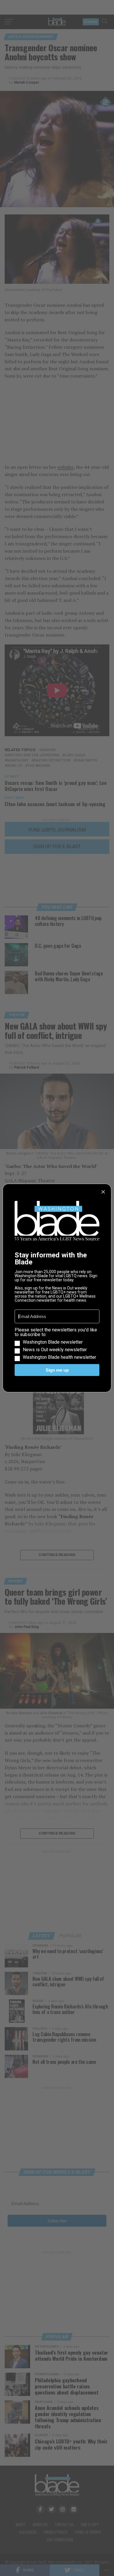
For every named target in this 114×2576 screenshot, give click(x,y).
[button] (57, 1344)
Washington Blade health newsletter (59, 1357)
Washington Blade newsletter (53, 1342)
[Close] (103, 1192)
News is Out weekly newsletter (55, 1350)
